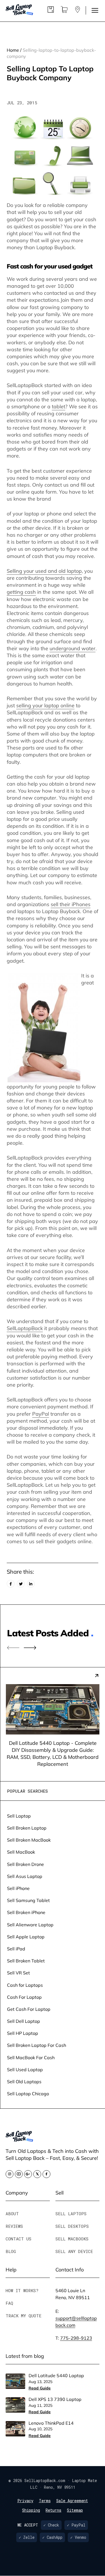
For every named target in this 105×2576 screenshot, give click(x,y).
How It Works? (22, 2290)
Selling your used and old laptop (44, 571)
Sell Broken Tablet (26, 1961)
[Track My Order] (51, 11)
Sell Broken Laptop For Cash (37, 2045)
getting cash (21, 592)
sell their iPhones (71, 904)
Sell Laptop (19, 1816)
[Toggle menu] (95, 10)
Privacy (25, 2501)
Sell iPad (16, 1949)
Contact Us (18, 2239)
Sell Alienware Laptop (30, 1925)
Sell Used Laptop (25, 2069)
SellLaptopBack (25, 1328)
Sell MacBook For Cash (31, 2057)
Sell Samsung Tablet (28, 1900)
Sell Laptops (71, 2214)
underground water (73, 648)
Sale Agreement (72, 2501)
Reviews (14, 2226)
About (12, 2214)
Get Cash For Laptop (29, 2009)
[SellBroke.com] (19, 10)
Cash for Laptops (25, 1985)
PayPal (41, 1414)
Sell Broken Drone (25, 1864)
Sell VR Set (18, 1973)
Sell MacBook (21, 1852)
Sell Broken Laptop (27, 1828)
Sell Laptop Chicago (28, 2093)
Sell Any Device (74, 2251)
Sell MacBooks (72, 2239)
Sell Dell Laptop (24, 2021)
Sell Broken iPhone (26, 1912)
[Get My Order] (78, 11)
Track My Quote (24, 2316)
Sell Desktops (72, 2226)
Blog (11, 2251)
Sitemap (75, 2510)
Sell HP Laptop (23, 2033)
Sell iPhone (18, 1888)
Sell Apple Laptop (26, 1937)
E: (76, 2318)
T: (74, 2338)
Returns (53, 2510)
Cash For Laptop (24, 1997)
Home (13, 50)
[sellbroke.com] (19, 2140)
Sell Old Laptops (24, 2081)
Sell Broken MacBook (29, 1840)
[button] (30, 1648)
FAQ (9, 2303)
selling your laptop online (45, 705)
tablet (59, 406)
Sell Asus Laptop (25, 1876)
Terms (45, 2501)
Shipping (31, 2510)
